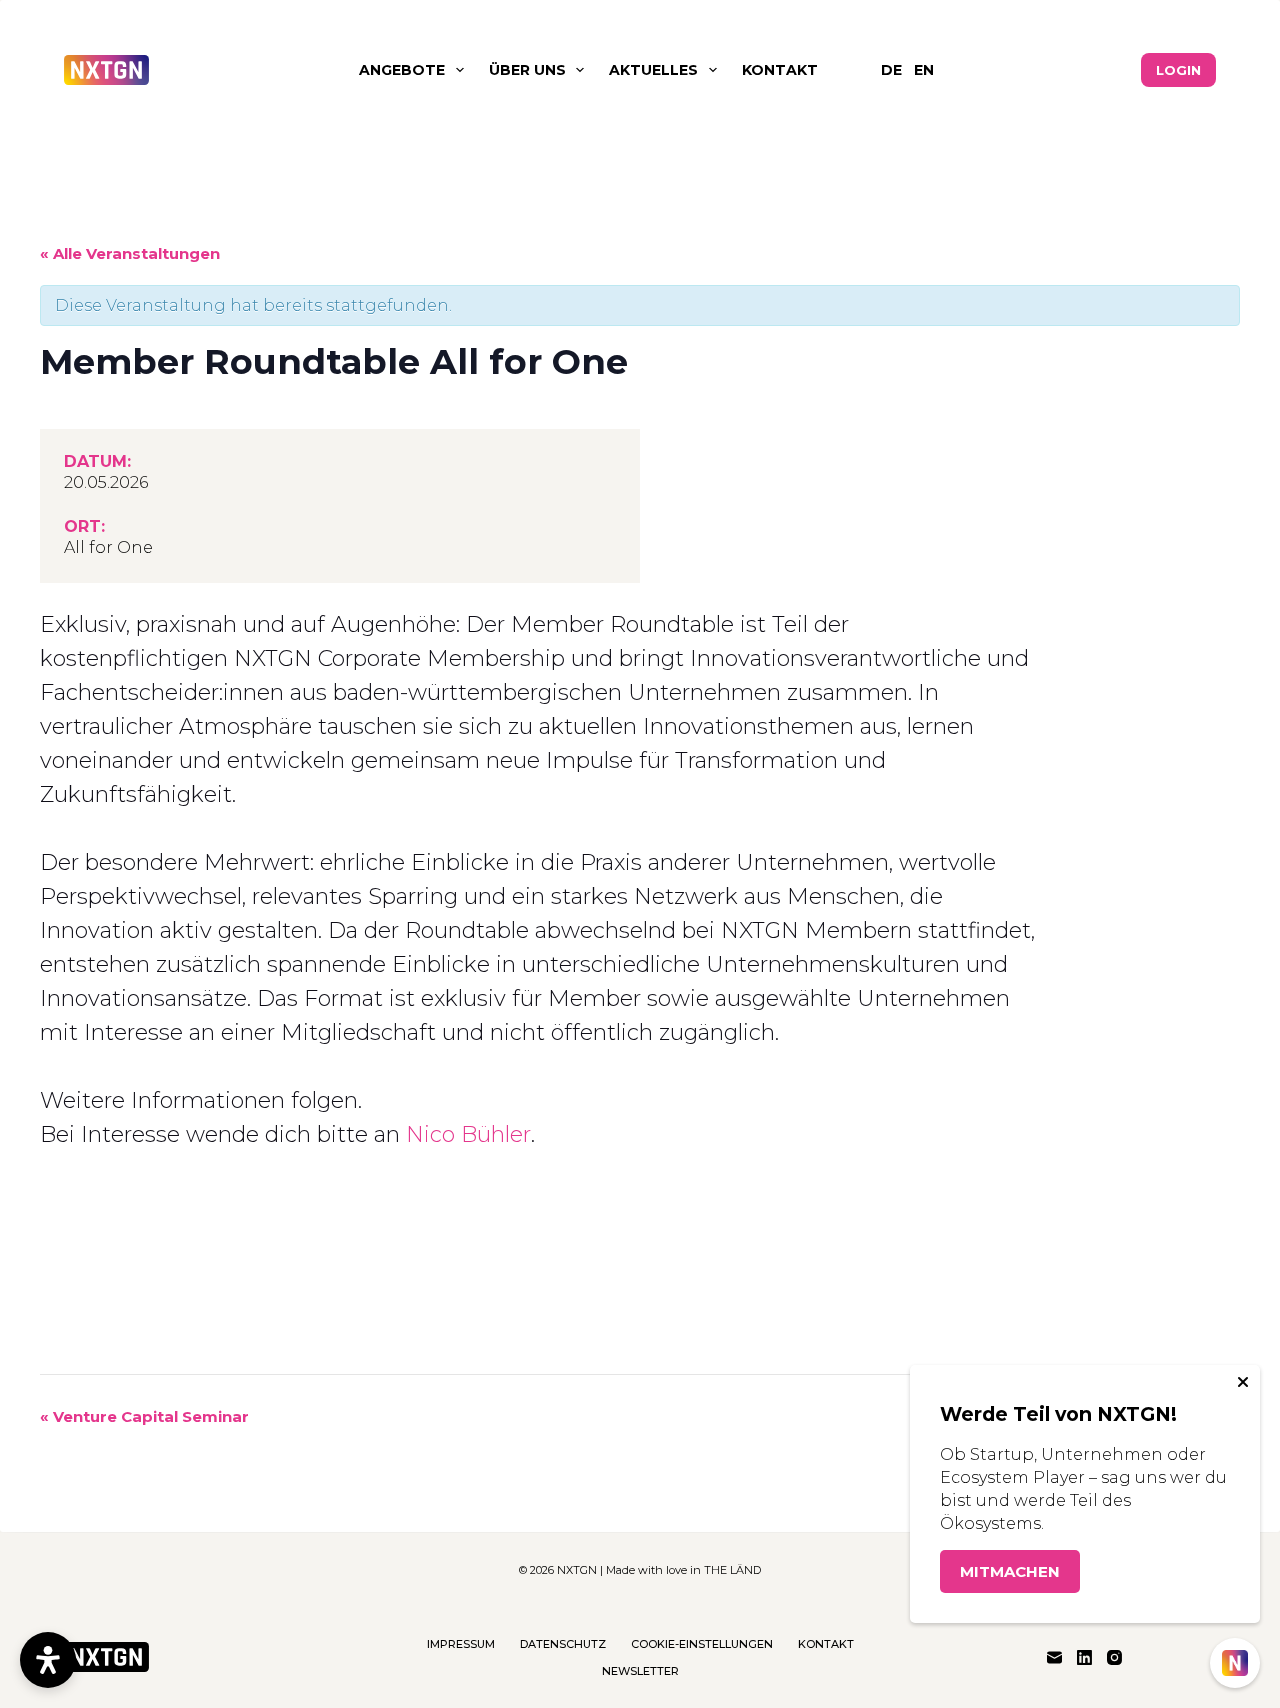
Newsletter (640, 1671)
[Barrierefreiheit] (48, 1660)
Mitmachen (1010, 1571)
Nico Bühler (468, 1134)
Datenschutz (563, 1644)
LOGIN (1178, 70)
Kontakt (780, 70)
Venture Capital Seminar (144, 1416)
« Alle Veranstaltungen (130, 253)
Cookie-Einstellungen (702, 1644)
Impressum (461, 1644)
